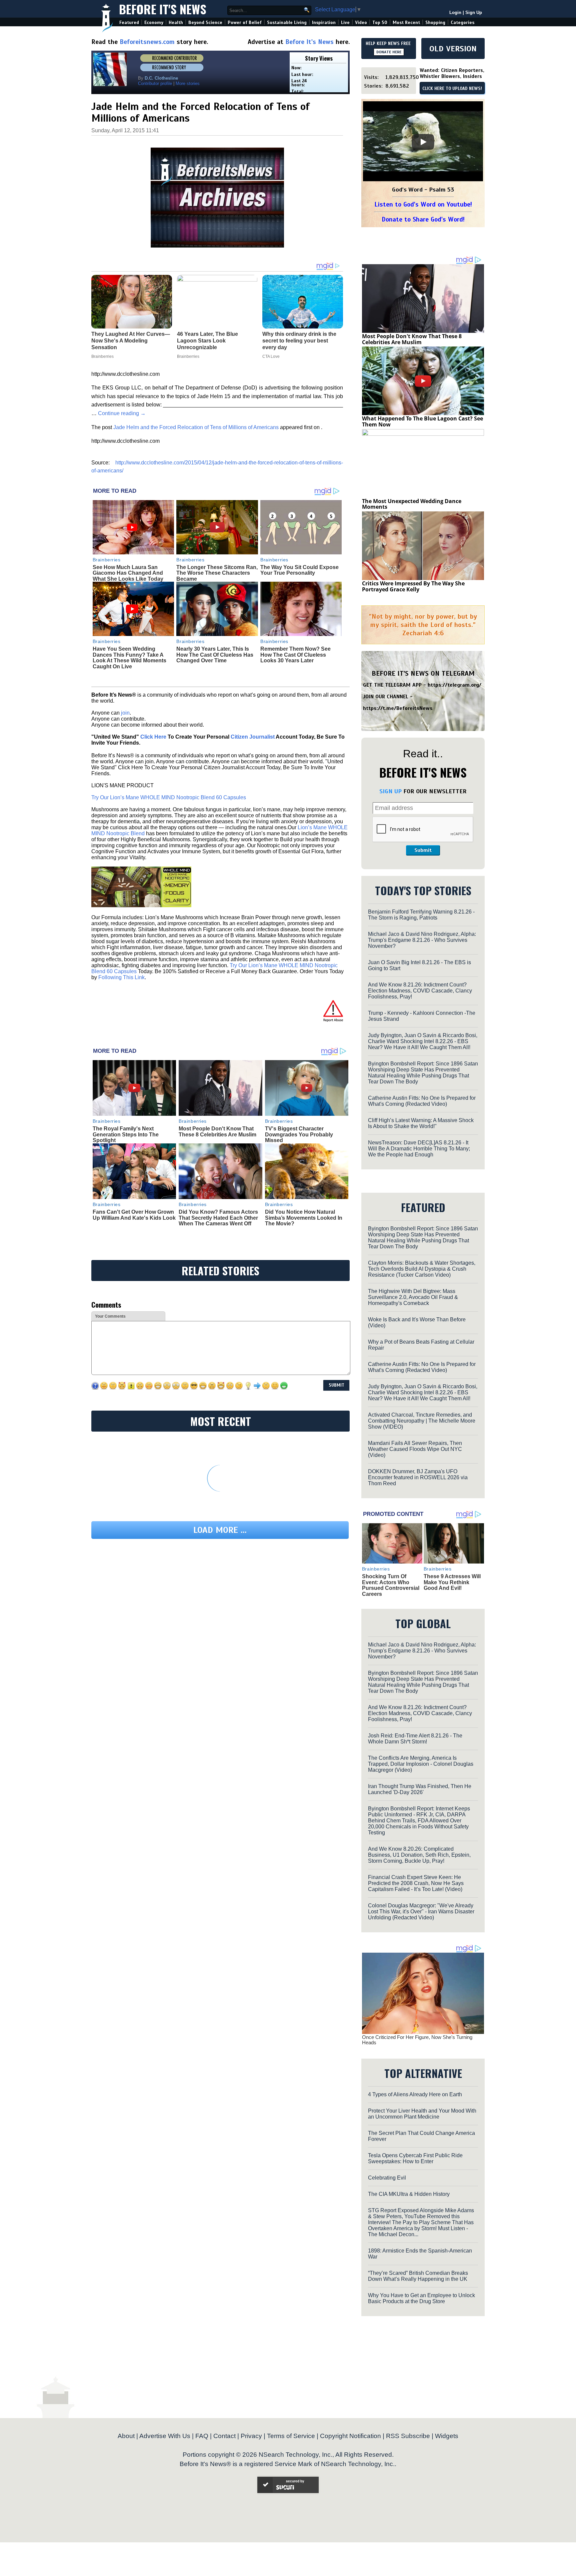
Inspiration (324, 22)
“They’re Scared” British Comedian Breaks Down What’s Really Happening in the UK (418, 2276)
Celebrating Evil (387, 2178)
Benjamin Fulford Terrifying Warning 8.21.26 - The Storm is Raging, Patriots (421, 915)
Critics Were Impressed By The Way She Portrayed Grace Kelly (413, 586)
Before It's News (163, 9)
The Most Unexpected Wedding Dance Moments (412, 504)
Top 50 (380, 22)
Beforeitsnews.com (147, 42)
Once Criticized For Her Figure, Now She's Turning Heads (417, 2040)
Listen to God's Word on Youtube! (423, 204)
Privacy (251, 2436)
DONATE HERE (389, 52)
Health (176, 22)
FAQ (202, 2436)
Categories (462, 22)
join (125, 713)
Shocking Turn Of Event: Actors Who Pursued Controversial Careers (391, 1585)
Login (455, 12)
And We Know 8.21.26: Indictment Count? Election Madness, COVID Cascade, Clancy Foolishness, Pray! (420, 991)
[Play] (423, 142)
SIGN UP (390, 791)
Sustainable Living (287, 22)
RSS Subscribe (408, 2436)
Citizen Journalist (253, 737)
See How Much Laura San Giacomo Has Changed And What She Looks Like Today (128, 573)
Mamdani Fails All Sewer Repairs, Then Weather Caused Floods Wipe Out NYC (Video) (415, 1449)
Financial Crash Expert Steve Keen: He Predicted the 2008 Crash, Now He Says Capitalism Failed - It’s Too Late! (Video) (416, 1883)
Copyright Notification (350, 2436)
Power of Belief (245, 22)
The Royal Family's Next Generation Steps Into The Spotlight (126, 1134)
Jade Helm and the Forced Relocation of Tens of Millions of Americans (196, 427)
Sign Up (474, 12)
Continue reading (122, 413)
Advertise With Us (165, 2436)
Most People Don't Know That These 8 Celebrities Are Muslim (217, 1132)
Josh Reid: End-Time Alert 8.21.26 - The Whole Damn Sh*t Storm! (415, 1739)
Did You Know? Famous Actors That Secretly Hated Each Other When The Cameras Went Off (218, 1218)
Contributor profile (155, 83)
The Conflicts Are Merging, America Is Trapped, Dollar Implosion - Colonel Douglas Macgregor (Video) (421, 1764)
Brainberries (107, 560)
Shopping (435, 22)
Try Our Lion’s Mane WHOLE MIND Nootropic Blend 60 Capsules (169, 797)
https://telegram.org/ (454, 685)
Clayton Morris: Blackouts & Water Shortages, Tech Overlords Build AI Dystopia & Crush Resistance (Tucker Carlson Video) (422, 1269)
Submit (423, 850)
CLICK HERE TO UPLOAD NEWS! (452, 89)
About (126, 2436)
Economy (154, 22)
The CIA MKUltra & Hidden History (409, 2194)
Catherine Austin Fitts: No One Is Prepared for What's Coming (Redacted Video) (422, 1101)
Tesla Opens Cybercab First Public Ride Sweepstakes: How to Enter (415, 2158)
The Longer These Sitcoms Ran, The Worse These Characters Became (217, 573)
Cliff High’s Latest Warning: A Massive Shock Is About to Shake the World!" (421, 1123)
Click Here (153, 737)
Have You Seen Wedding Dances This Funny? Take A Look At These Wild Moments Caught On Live (129, 658)
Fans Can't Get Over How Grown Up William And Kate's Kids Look (134, 1215)
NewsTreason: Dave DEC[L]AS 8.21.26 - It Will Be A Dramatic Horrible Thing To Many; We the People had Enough (419, 1149)
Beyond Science (205, 22)
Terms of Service (291, 2436)
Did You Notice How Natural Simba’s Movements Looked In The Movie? (304, 1218)
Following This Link (121, 977)
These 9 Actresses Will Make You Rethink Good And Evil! (452, 1582)
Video (361, 22)
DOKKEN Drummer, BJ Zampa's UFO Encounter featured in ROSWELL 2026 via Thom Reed (418, 1477)
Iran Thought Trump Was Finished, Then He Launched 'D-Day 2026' (420, 1789)
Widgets (447, 2436)
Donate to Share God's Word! (423, 219)
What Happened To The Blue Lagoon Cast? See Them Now (422, 421)
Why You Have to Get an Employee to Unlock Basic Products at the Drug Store (421, 2298)
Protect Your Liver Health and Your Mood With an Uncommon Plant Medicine (422, 2114)
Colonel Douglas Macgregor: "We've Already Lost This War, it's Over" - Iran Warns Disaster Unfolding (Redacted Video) (421, 1912)
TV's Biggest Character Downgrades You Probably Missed (299, 1134)
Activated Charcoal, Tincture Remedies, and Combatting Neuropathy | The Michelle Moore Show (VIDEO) (422, 1421)
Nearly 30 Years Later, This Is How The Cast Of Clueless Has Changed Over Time (215, 655)
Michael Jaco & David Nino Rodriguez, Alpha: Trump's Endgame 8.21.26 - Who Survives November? (422, 940)
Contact (224, 2436)
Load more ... (220, 1530)
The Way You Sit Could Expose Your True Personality (299, 570)
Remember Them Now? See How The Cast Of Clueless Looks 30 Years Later (295, 655)
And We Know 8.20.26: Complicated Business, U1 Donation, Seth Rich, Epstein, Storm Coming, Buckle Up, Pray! (419, 1855)
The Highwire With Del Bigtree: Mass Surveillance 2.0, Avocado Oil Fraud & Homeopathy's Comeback (413, 1297)
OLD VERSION (453, 49)
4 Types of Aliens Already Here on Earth (415, 2094)
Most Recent (406, 22)
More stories (188, 83)
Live (345, 22)
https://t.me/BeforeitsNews (398, 708)
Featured (129, 22)
